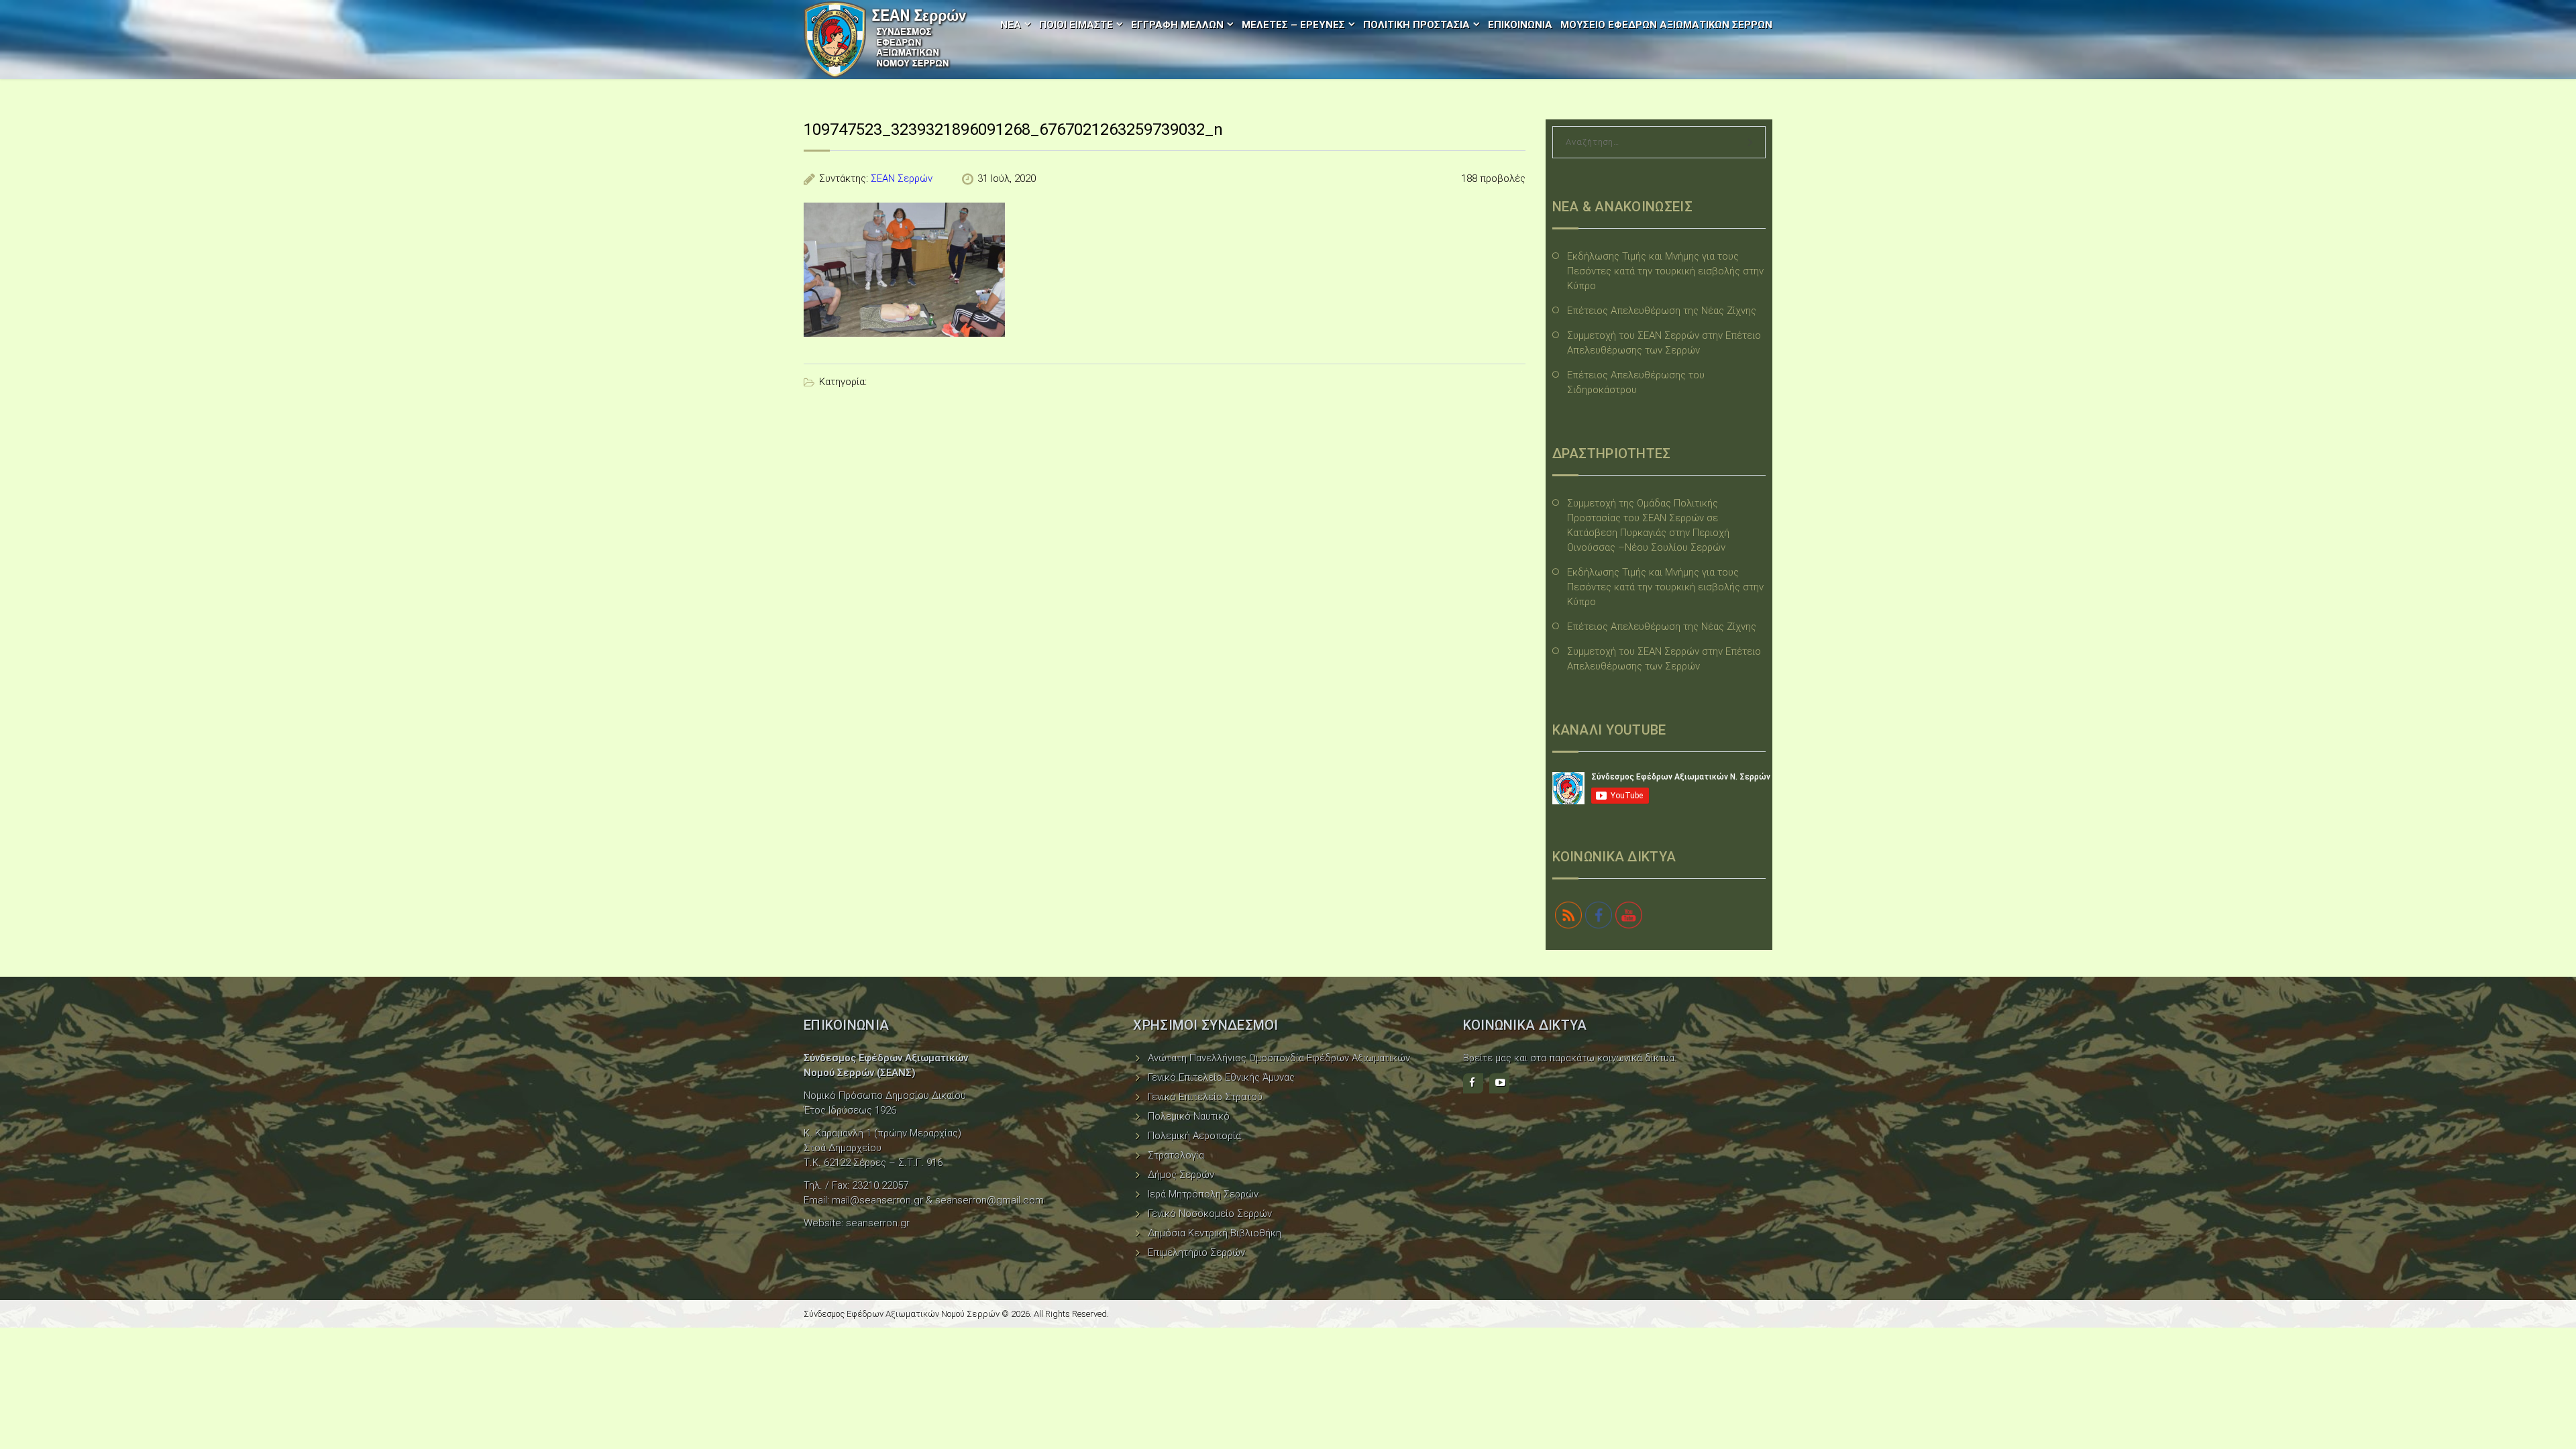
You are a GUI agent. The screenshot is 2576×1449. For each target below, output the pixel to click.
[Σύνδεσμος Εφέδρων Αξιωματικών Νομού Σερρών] (885, 40)
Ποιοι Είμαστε (1076, 25)
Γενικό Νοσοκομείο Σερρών (1210, 1214)
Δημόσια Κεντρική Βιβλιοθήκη (1215, 1233)
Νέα (1011, 25)
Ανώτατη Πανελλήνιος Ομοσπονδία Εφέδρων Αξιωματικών (1279, 1058)
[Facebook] (1473, 1083)
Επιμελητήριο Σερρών (1196, 1252)
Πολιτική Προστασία (1416, 25)
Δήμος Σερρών (1181, 1175)
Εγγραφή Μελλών (1177, 25)
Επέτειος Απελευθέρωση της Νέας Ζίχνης (1662, 311)
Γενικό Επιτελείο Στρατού (1205, 1097)
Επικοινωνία (1520, 25)
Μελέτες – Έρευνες (1293, 25)
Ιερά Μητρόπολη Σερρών (1203, 1194)
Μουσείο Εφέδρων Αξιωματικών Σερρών (1666, 25)
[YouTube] (1499, 1083)
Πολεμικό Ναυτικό (1189, 1116)
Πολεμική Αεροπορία (1194, 1136)
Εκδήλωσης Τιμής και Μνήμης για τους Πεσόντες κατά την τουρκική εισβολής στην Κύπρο (1665, 271)
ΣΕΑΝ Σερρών (902, 178)
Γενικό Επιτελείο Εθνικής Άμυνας (1221, 1077)
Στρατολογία (1176, 1155)
